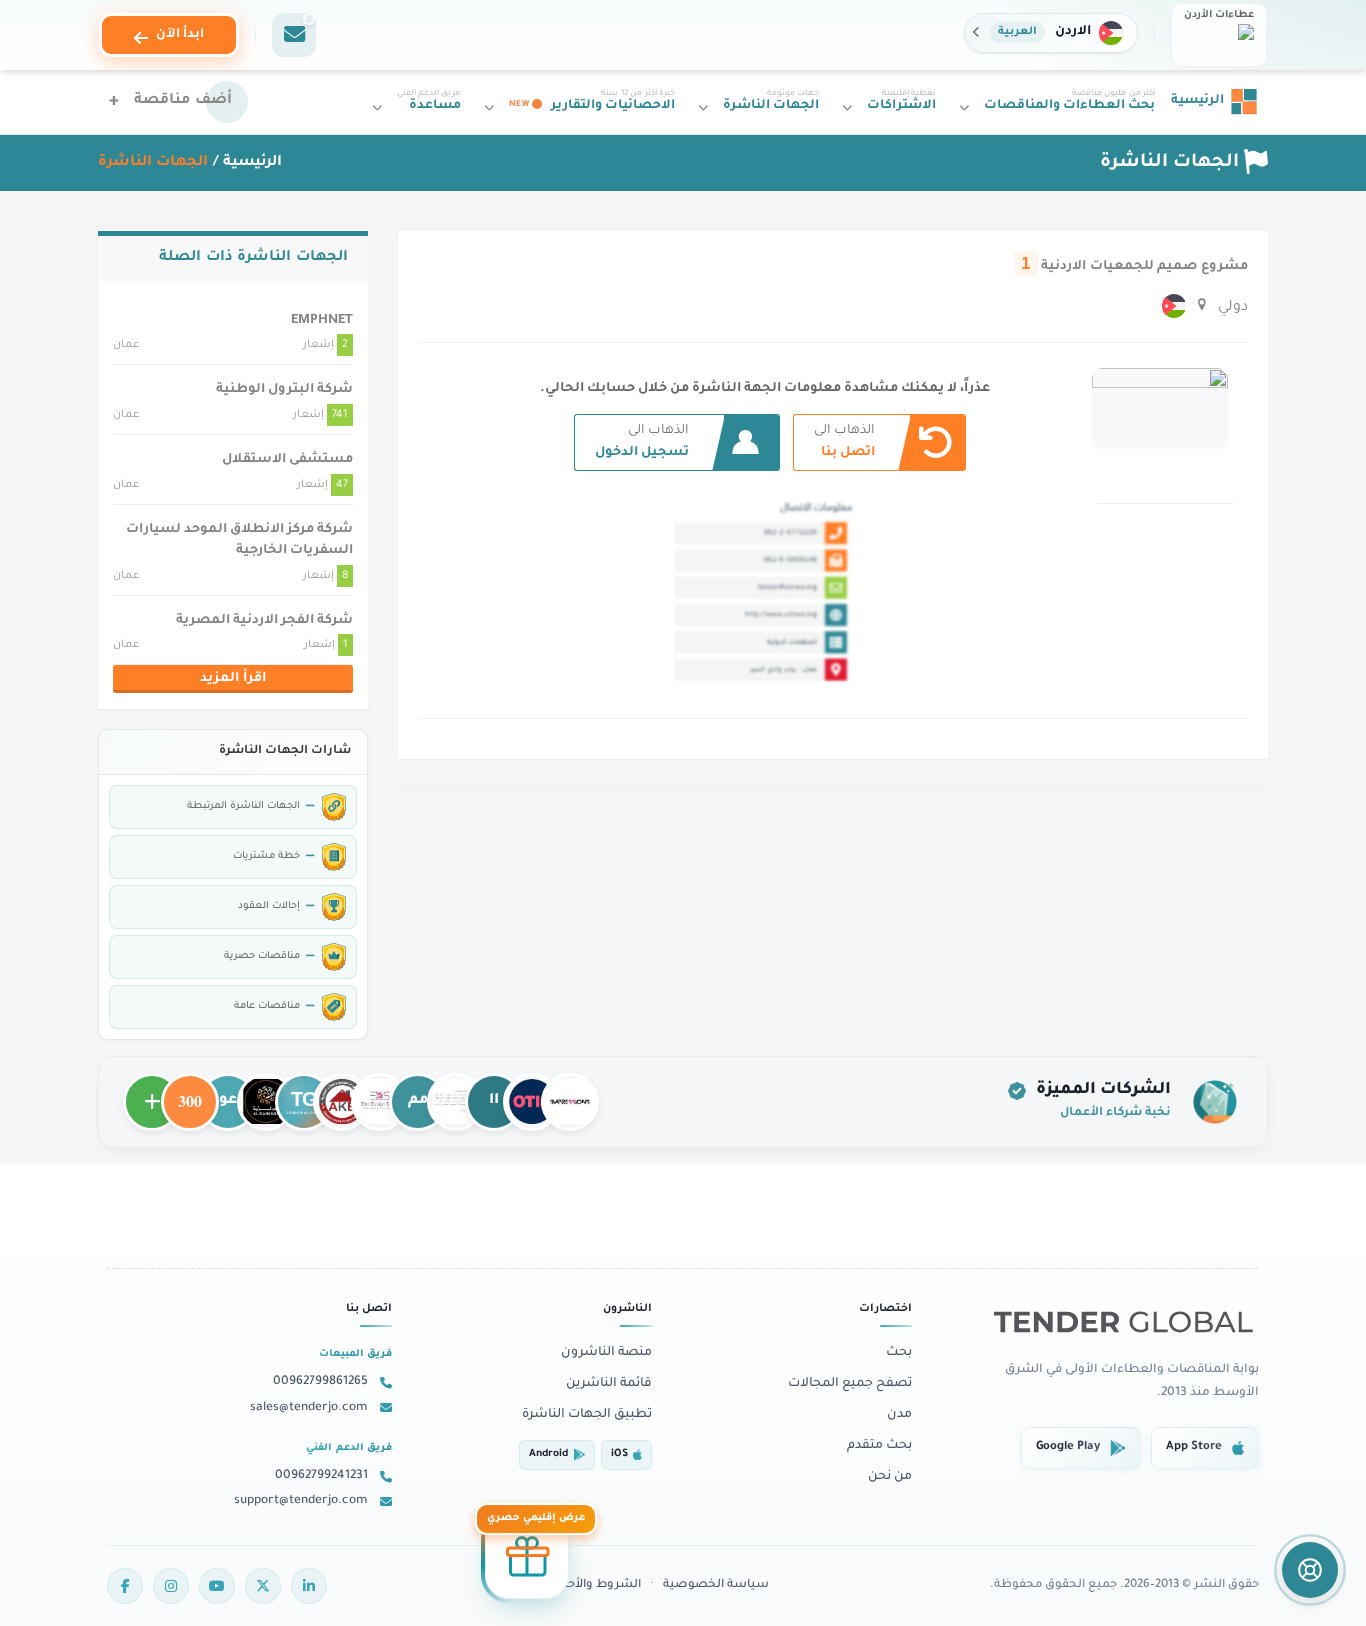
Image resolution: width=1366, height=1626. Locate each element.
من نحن (890, 1477)
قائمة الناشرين (609, 1384)
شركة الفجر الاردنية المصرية (264, 621)
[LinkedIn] (309, 1586)
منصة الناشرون (606, 1353)
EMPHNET (322, 321)
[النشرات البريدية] (294, 35)
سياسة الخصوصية (716, 1585)
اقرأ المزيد (233, 679)
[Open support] (1310, 1570)
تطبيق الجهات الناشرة (587, 1415)
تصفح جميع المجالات (850, 1384)
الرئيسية (252, 163)
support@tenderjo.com (301, 1501)
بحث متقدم (879, 1446)
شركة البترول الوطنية (284, 390)
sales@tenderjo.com (309, 1408)
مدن (899, 1415)
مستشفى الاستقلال (287, 460)
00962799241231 (321, 1476)
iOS (619, 1454)
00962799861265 (320, 1382)
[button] (1051, 33)
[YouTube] (217, 1586)
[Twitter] (263, 1586)
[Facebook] (125, 1586)
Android (548, 1454)
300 (190, 1093)
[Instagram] (171, 1586)
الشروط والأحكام (595, 1585)
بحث (899, 1353)
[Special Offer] (527, 1560)
